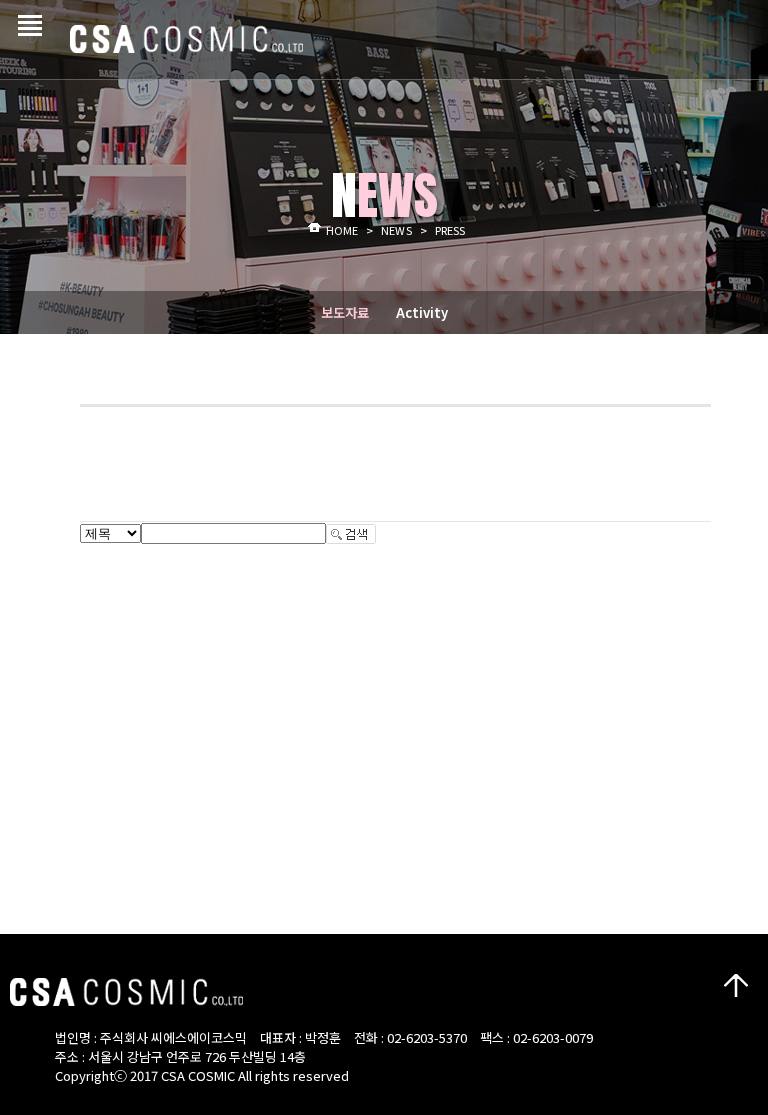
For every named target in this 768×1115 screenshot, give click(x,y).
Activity (422, 312)
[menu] (25, 17)
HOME (342, 230)
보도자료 (345, 312)
